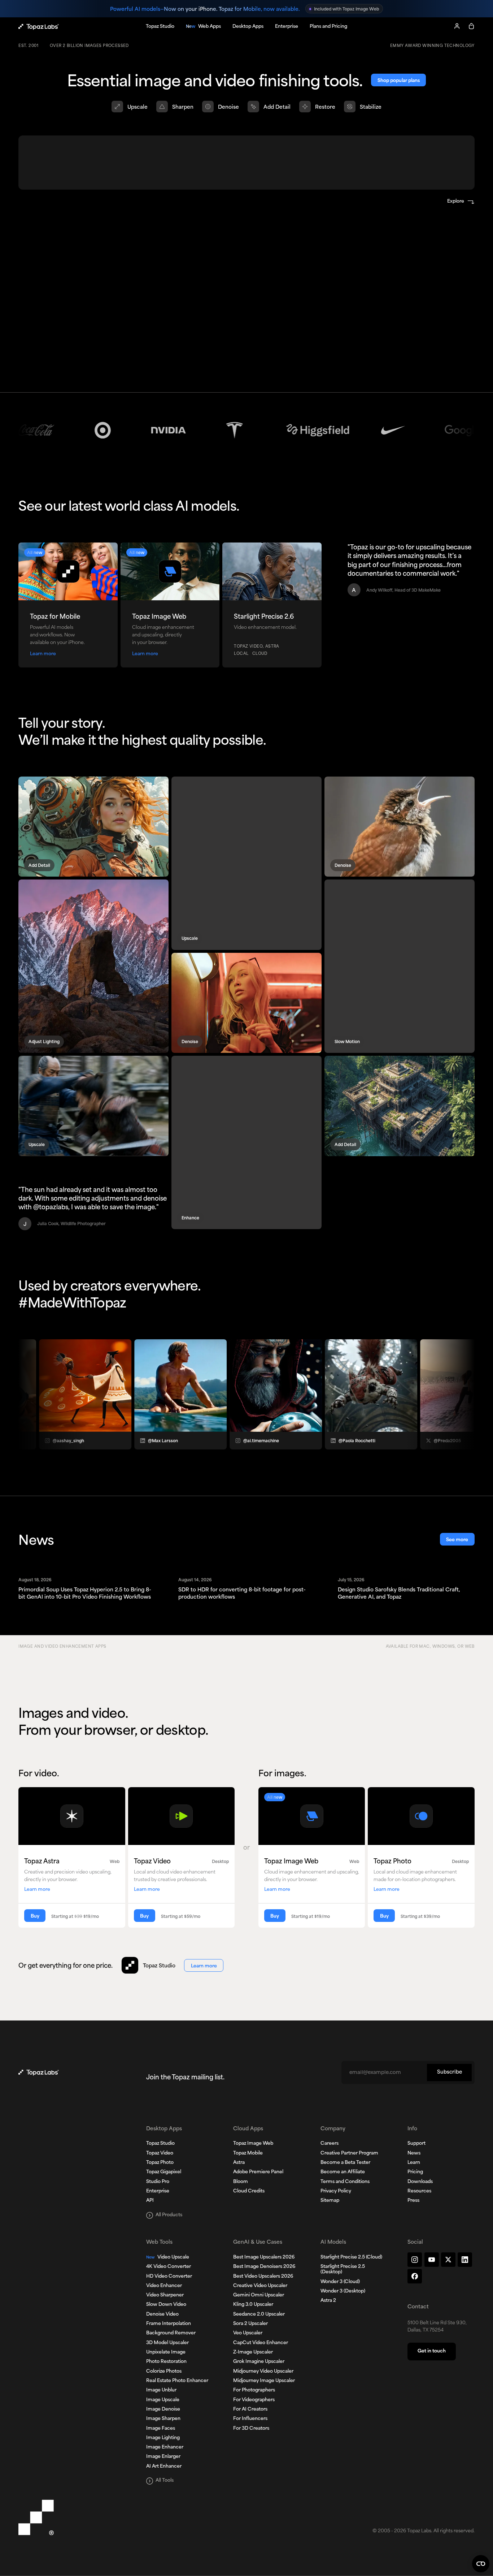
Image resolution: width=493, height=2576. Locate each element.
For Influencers (250, 2419)
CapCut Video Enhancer (261, 2343)
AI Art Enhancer (164, 2467)
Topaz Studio (160, 2144)
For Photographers (254, 2390)
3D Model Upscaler (167, 2343)
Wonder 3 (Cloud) (340, 2282)
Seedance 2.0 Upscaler (259, 2314)
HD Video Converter (169, 2277)
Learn (414, 2163)
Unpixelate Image (166, 2352)
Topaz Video (160, 2153)
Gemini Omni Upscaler (259, 2295)
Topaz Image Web (253, 2144)
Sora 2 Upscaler (250, 2324)
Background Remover (171, 2333)
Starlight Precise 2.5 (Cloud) (351, 2257)
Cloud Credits (249, 2191)
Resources (419, 2191)
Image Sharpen (163, 2419)
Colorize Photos (164, 2372)
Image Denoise (163, 2409)
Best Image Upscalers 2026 (264, 2257)
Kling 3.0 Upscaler (253, 2305)
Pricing (415, 2172)
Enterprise (158, 2191)
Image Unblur (161, 2390)
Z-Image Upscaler (253, 2352)
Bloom (241, 2182)
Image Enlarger (163, 2457)
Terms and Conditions (345, 2182)
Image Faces (161, 2429)
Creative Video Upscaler (260, 2286)
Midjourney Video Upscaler (263, 2372)
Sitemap (330, 2201)
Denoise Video (162, 2314)
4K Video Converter (169, 2267)
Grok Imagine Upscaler (259, 2362)
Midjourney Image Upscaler (264, 2381)
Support (416, 2144)
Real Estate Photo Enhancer (177, 2381)
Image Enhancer (165, 2447)
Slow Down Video (166, 2305)
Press (413, 2201)
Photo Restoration (166, 2362)
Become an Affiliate (343, 2172)
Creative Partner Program (349, 2153)
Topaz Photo (160, 2163)
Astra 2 (328, 2301)
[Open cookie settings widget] (481, 2564)
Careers (330, 2144)
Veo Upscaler (248, 2333)
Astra (239, 2163)
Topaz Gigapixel (164, 2172)
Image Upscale (163, 2400)
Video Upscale (168, 2257)
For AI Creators (250, 2409)
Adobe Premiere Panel (258, 2172)
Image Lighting (163, 2438)
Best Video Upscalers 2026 (263, 2277)
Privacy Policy (336, 2191)
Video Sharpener (165, 2295)
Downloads (420, 2182)
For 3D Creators (251, 2429)
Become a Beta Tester (345, 2163)
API (150, 2201)
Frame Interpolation (169, 2324)
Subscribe (450, 2072)
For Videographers (254, 2400)
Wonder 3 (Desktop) (343, 2291)
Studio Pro (158, 2182)
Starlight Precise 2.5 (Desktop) (343, 2270)
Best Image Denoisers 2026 (264, 2267)
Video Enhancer (164, 2286)
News (414, 2153)
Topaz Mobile (248, 2153)
